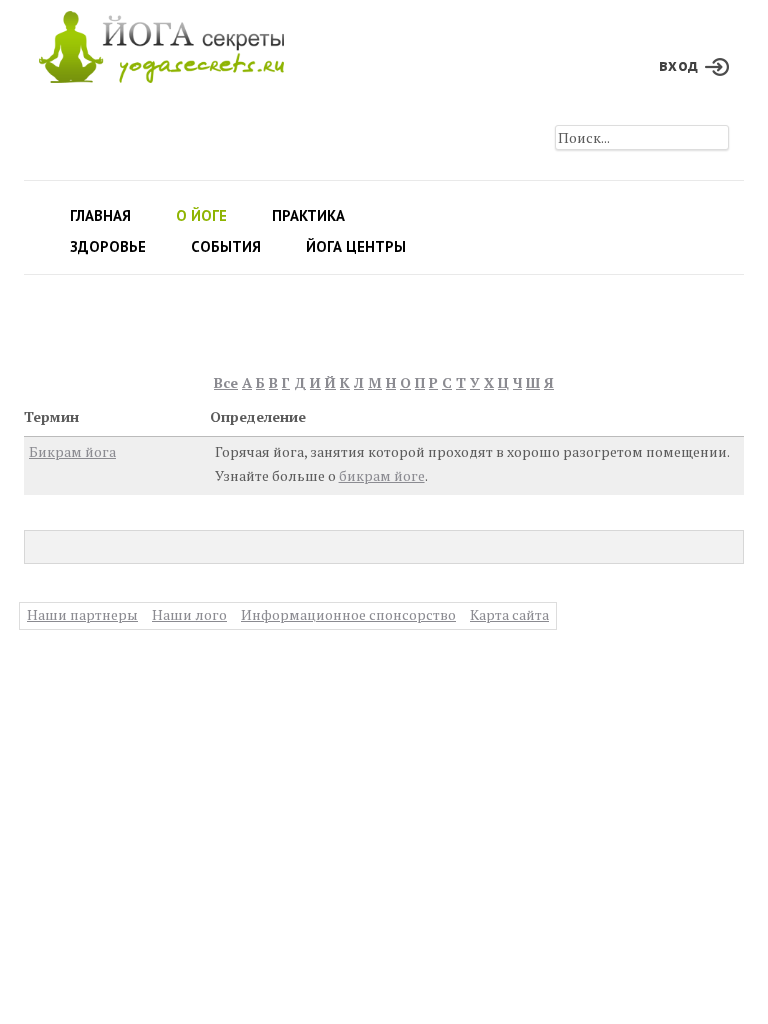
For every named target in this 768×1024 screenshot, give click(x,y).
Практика (308, 215)
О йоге (201, 215)
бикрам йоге (382, 475)
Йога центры (356, 246)
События (226, 246)
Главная (100, 215)
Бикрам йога (72, 451)
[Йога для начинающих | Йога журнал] (161, 42)
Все (226, 382)
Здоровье (108, 246)
